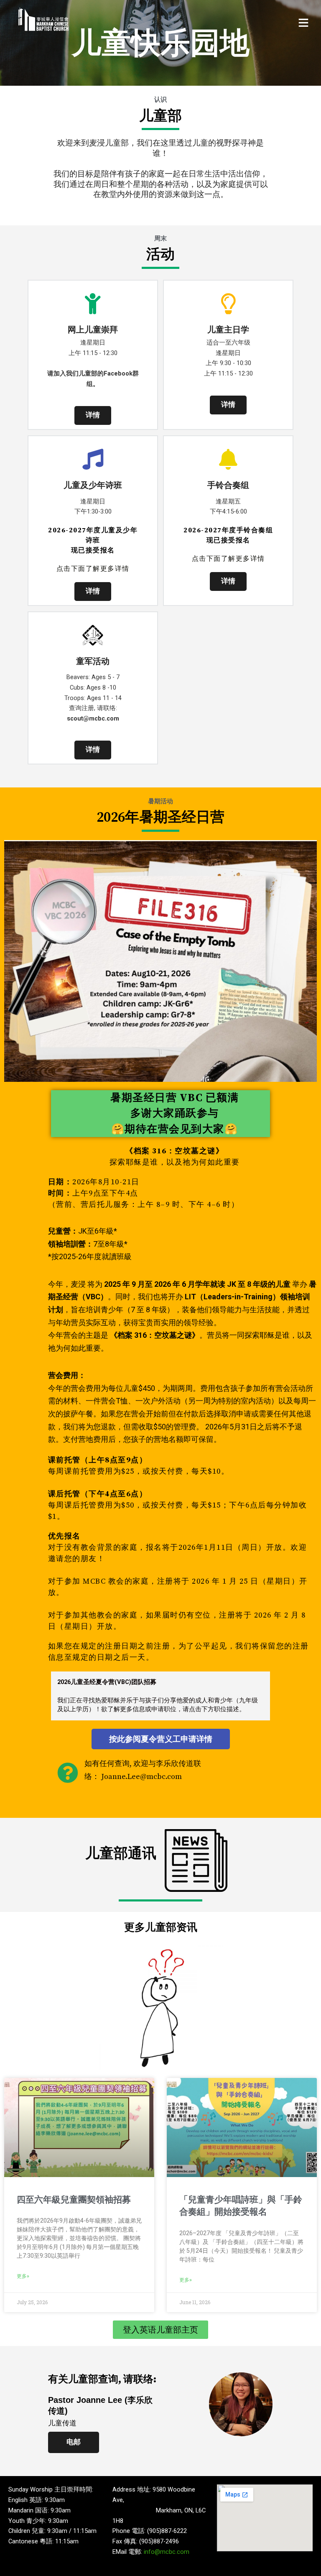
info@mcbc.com (167, 2552)
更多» (23, 2276)
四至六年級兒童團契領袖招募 (74, 2200)
